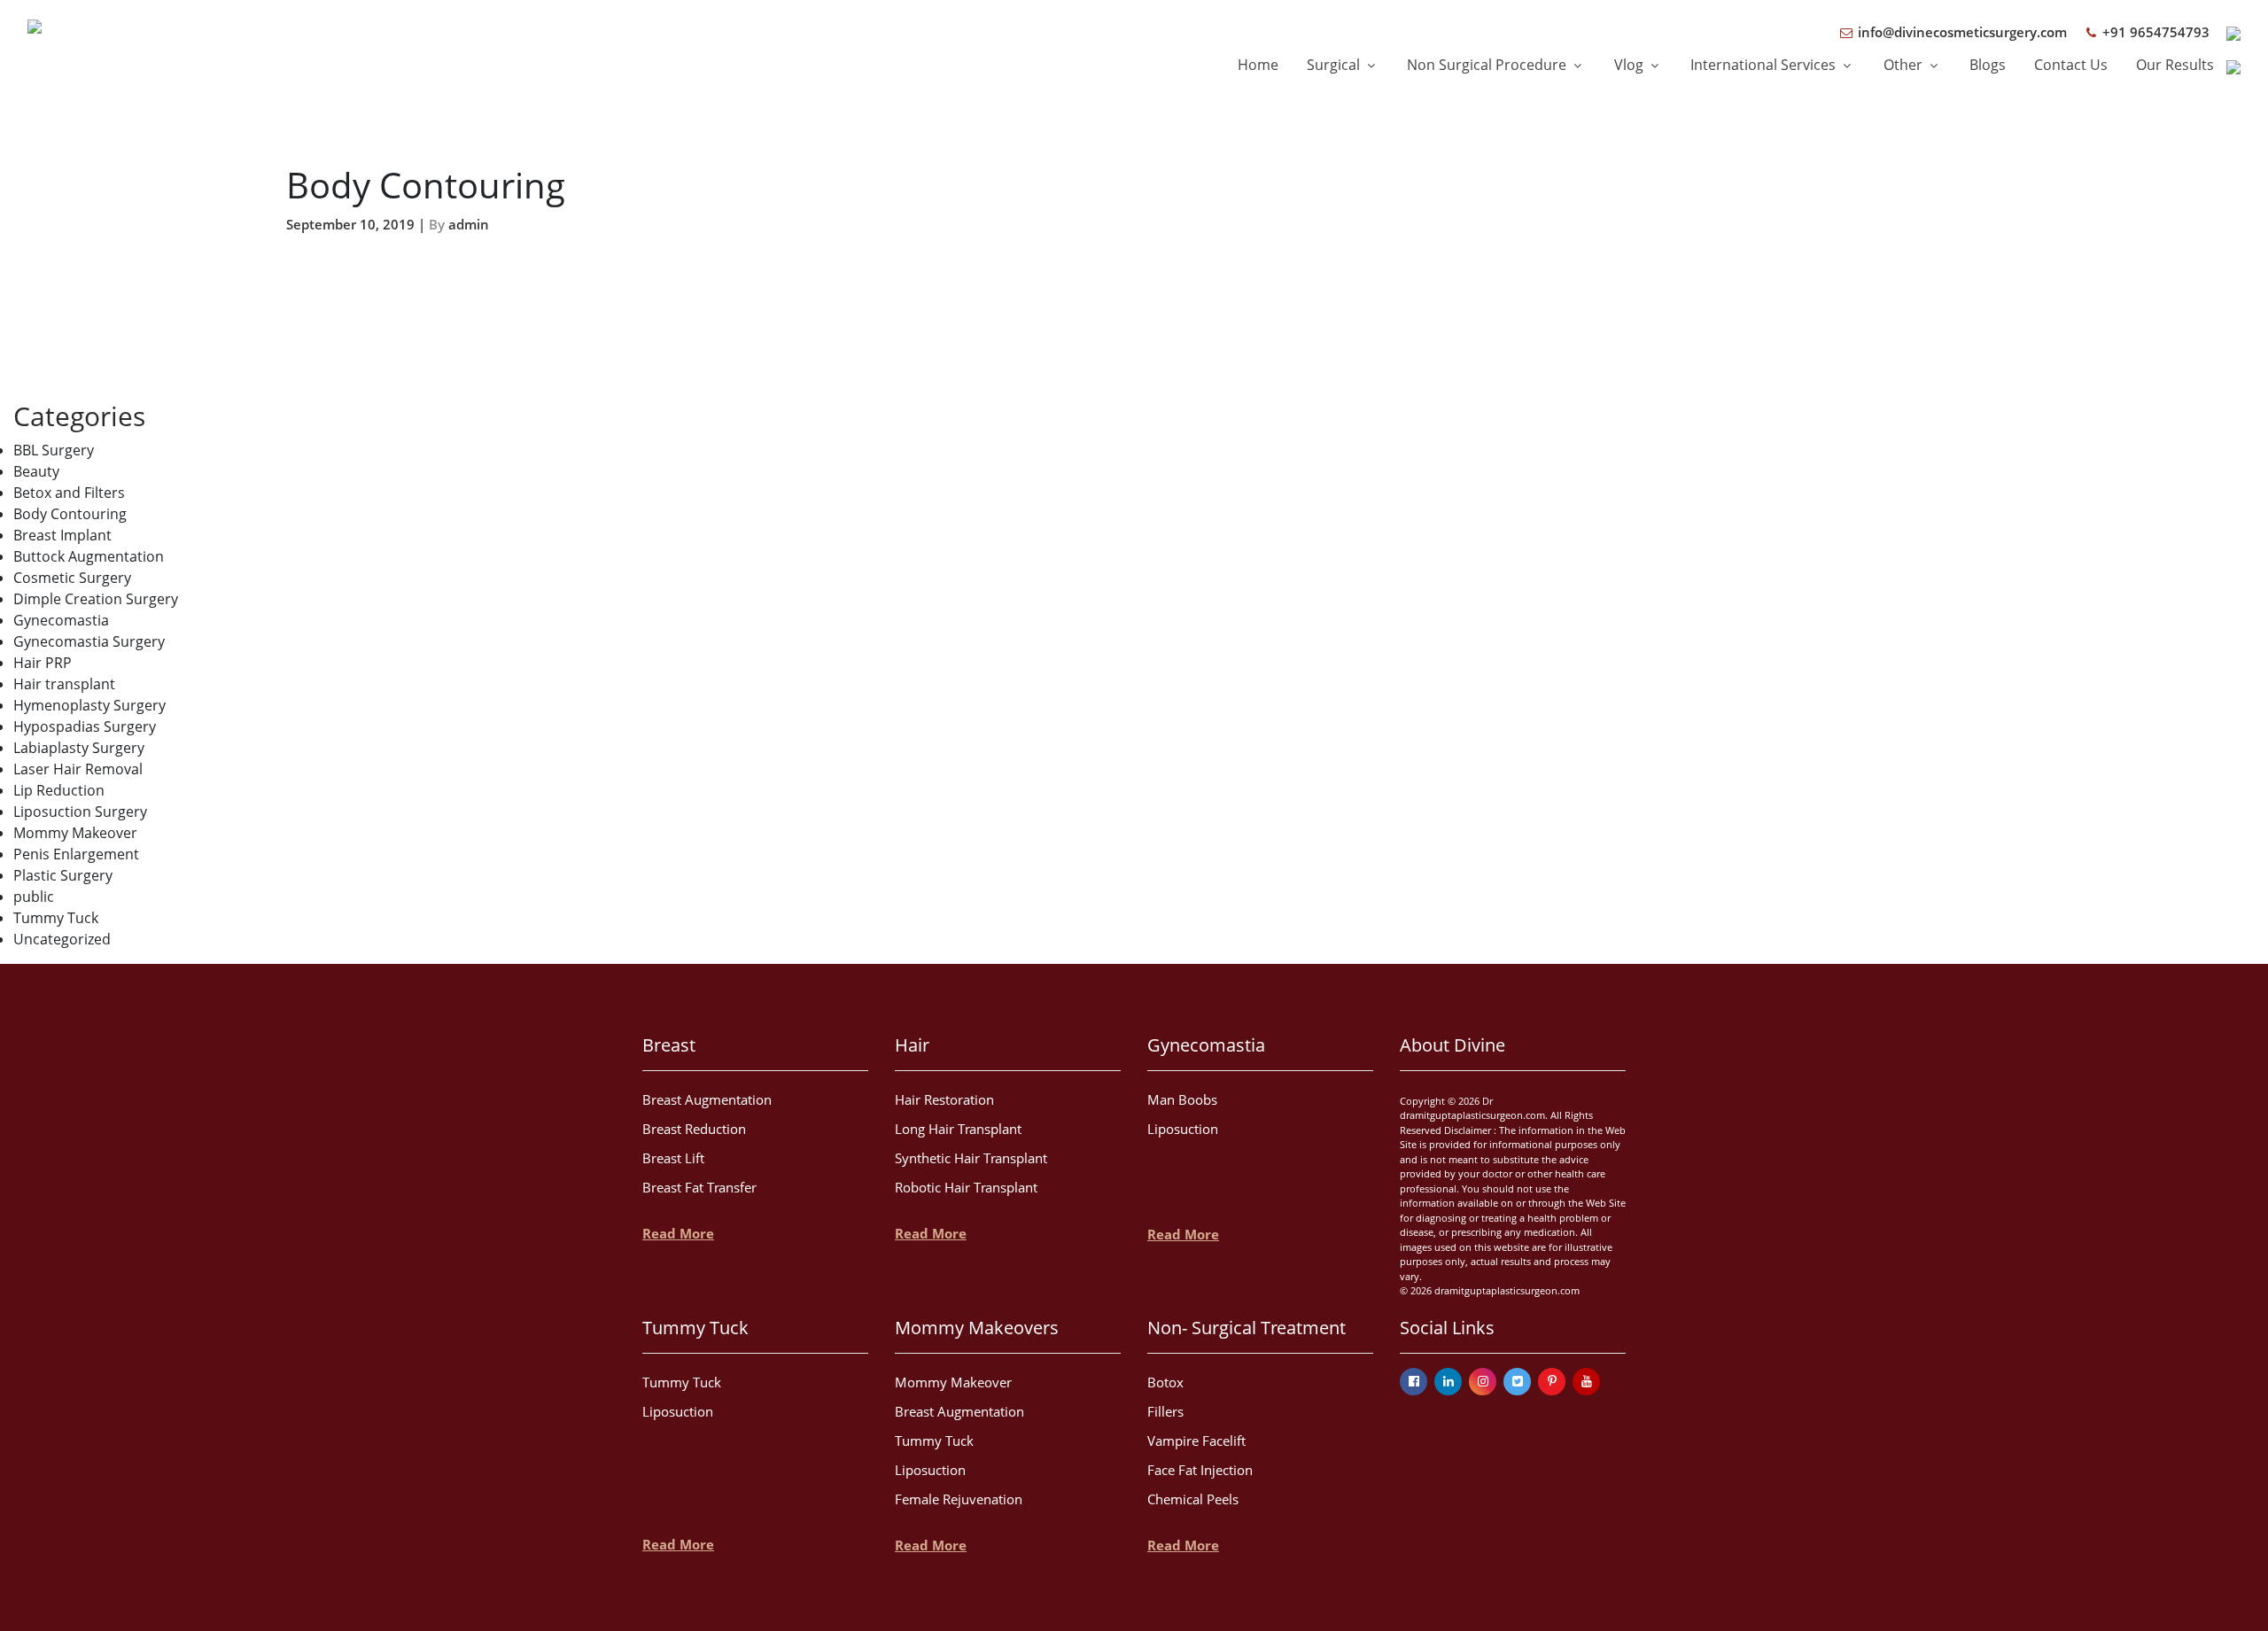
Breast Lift (673, 1158)
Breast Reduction (694, 1129)
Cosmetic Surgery (72, 578)
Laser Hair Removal (78, 769)
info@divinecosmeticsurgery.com (1961, 32)
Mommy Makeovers (977, 1328)
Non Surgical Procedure (1488, 65)
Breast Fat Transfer (699, 1187)
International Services (1765, 65)
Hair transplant (64, 684)
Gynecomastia (61, 620)
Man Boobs (1182, 1099)
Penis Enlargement (76, 854)
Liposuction (1183, 1129)
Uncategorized (62, 939)
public (34, 897)
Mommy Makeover (75, 833)
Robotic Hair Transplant (966, 1187)
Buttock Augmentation (89, 556)
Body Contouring (70, 514)
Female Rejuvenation (959, 1499)
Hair (912, 1045)
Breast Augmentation (707, 1099)
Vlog (1631, 65)
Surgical (1335, 65)
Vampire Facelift (1196, 1441)
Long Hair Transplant (958, 1129)
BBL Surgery (54, 450)
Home (1258, 65)
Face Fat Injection (1200, 1470)
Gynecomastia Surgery (89, 641)
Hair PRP (43, 663)
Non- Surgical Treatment (1247, 1328)
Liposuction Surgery (80, 812)
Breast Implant (62, 535)
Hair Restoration (944, 1099)
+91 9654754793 (2154, 32)
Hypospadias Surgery (85, 726)
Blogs (1988, 65)
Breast (669, 1045)
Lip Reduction (59, 790)
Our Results (2175, 65)
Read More (678, 1233)
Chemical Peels (1193, 1499)
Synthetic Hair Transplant (971, 1158)
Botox (1165, 1382)
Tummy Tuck (56, 918)
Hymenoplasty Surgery (89, 705)
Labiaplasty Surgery (79, 748)
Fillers (1165, 1411)
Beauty (36, 471)
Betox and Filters (69, 493)
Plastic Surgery (63, 875)
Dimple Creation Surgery (96, 599)
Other (1905, 65)
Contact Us (2071, 65)
